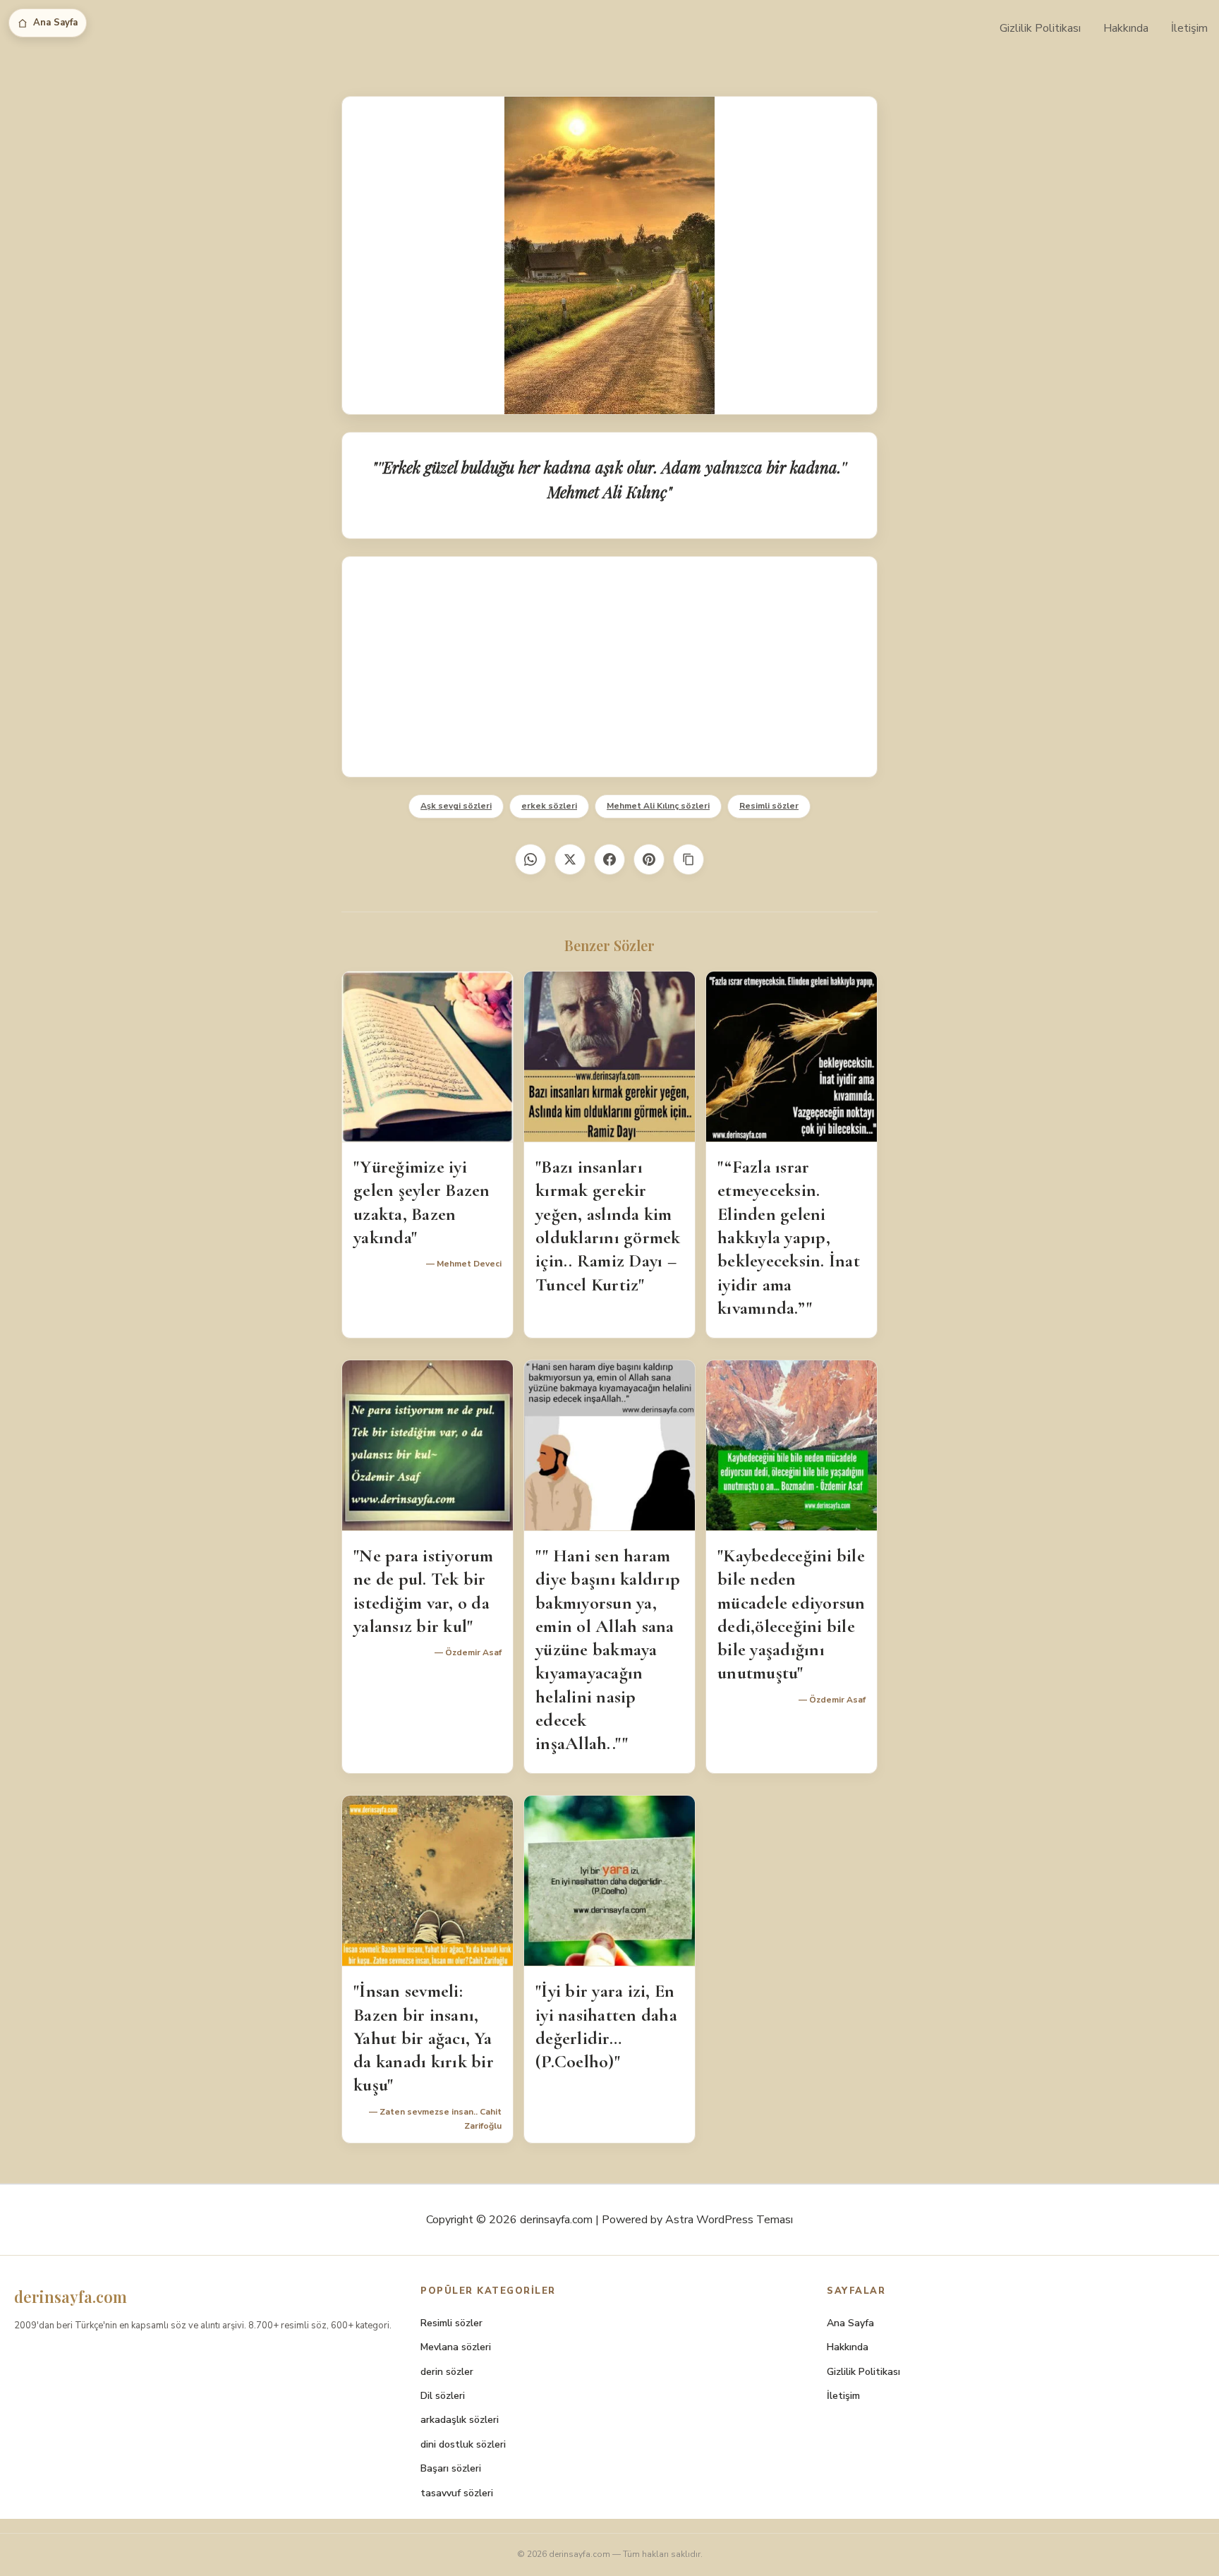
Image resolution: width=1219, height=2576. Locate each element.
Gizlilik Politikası (1040, 28)
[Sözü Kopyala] (689, 859)
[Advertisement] (609, 667)
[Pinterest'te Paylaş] (649, 859)
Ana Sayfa (55, 23)
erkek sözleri (549, 806)
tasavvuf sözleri (457, 2493)
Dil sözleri (443, 2396)
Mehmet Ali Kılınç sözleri (658, 806)
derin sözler (447, 2372)
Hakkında (1126, 28)
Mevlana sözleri (456, 2347)
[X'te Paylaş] (570, 859)
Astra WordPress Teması (729, 2220)
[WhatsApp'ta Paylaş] (530, 859)
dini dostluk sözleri (463, 2444)
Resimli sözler (769, 806)
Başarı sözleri (451, 2468)
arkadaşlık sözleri (460, 2420)
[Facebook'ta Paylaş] (609, 859)
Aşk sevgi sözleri (456, 806)
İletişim (1189, 28)
